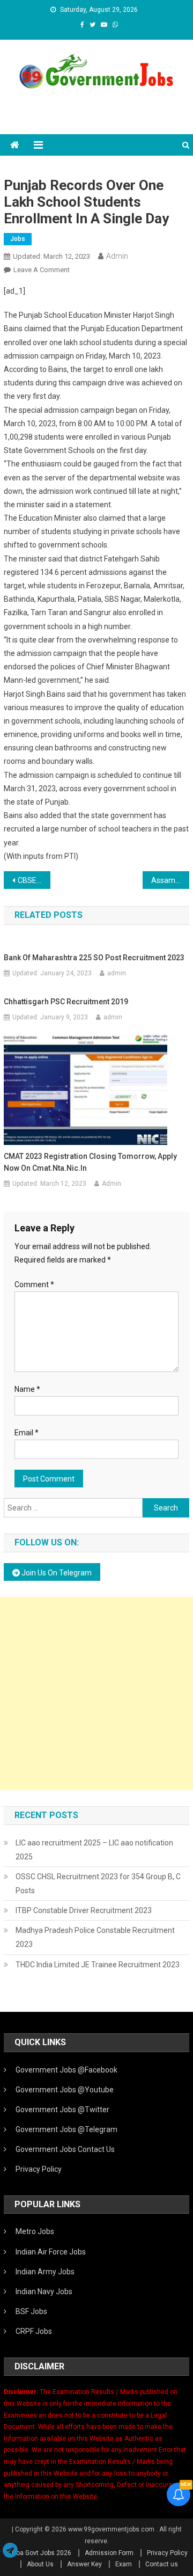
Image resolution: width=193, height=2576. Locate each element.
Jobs (18, 239)
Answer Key (84, 2564)
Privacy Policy (39, 2169)
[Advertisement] (96, 1694)
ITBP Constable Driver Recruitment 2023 (84, 1910)
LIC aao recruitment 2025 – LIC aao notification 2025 (94, 1850)
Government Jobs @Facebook (66, 2070)
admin (117, 973)
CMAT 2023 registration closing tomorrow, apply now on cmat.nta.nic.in (90, 1162)
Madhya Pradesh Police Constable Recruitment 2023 (95, 1937)
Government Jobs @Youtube (65, 2090)
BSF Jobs (31, 2311)
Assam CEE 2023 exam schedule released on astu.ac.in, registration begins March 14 (170, 880)
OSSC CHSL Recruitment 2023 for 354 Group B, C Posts (98, 1884)
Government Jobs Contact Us (65, 2149)
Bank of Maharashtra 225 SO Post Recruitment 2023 (94, 958)
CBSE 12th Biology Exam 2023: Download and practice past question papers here (34, 880)
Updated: (51, 256)
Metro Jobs (35, 2231)
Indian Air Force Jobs (51, 2252)
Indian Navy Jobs (44, 2292)
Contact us (162, 2564)
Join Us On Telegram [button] (56, 1573)
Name (27, 1389)
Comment (34, 1285)
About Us (40, 2564)
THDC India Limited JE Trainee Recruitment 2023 (98, 1965)
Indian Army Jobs (45, 2272)
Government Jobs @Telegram (66, 2129)
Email (27, 1433)
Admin (117, 256)
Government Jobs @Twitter (62, 2110)
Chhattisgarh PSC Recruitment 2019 (66, 1002)
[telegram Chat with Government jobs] (10, 2551)
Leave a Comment (42, 270)
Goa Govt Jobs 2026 (42, 2553)
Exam (124, 2564)
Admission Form (109, 2553)
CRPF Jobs (34, 2331)
